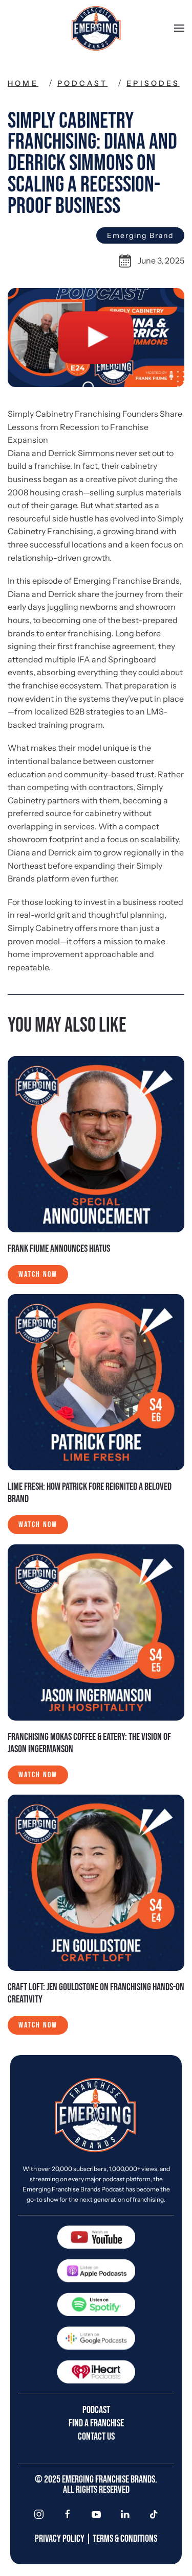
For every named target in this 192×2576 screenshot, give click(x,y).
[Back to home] (96, 28)
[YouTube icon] (96, 2514)
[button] (179, 28)
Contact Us (96, 2437)
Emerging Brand (140, 235)
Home (23, 83)
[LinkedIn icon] (125, 2514)
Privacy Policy (60, 2539)
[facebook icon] (68, 2514)
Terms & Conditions (125, 2539)
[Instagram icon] (39, 2514)
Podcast (82, 83)
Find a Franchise (96, 2423)
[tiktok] (154, 2514)
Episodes (153, 83)
